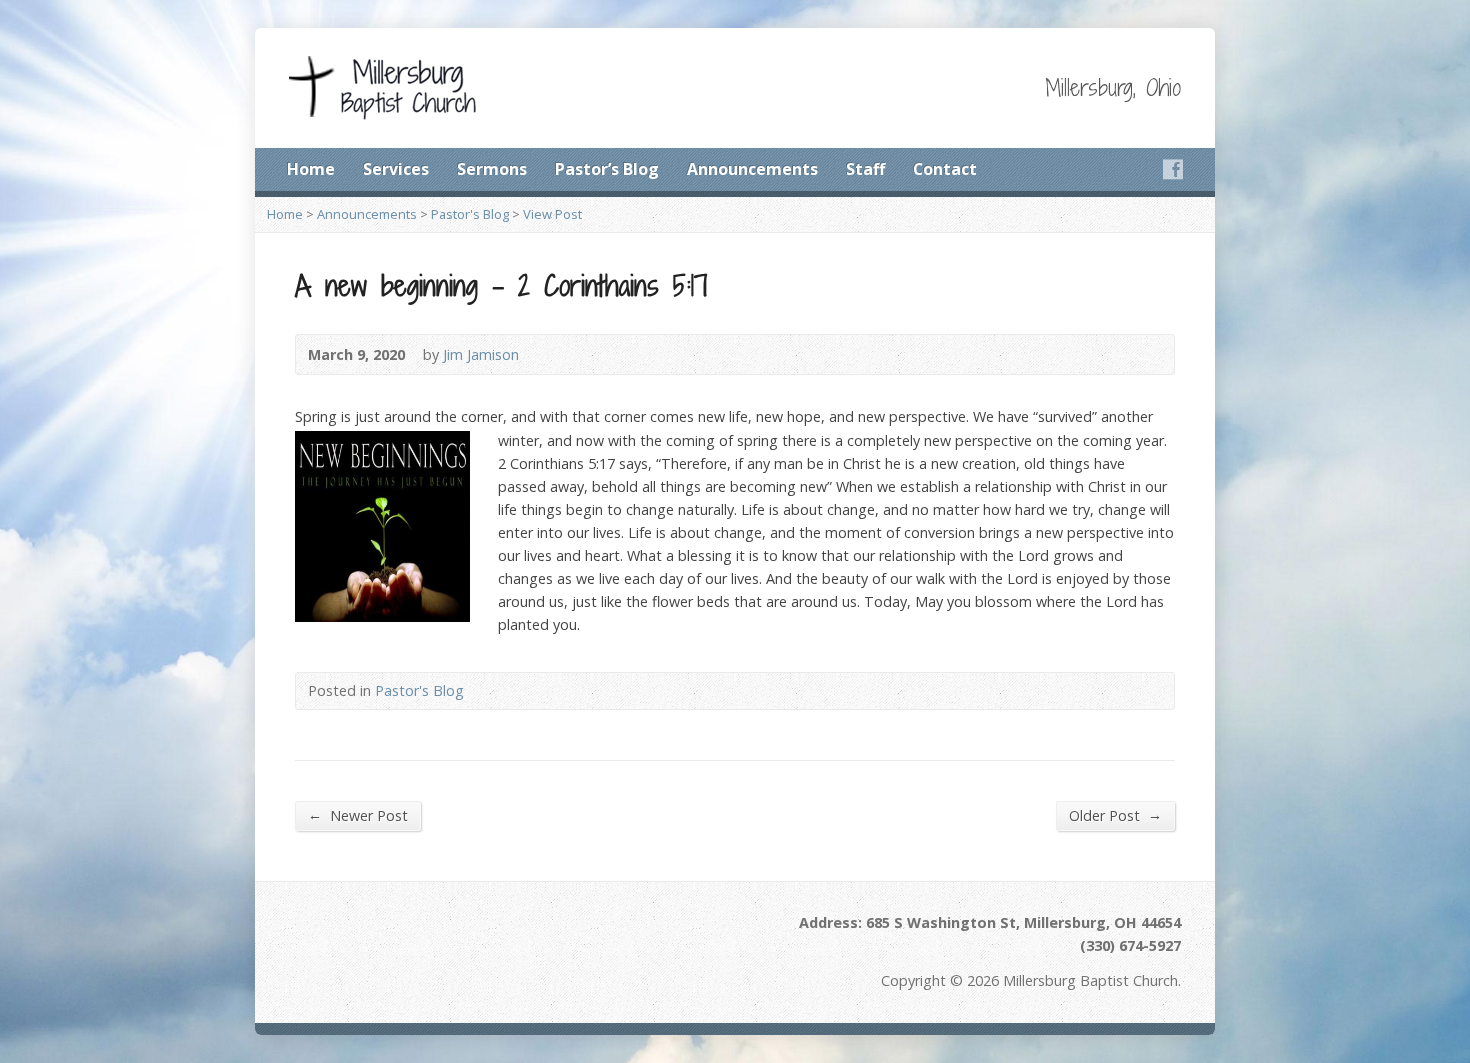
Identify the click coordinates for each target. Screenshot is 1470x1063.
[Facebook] (1173, 169)
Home (311, 169)
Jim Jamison (481, 354)
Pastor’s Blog (607, 169)
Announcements (752, 169)
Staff (865, 169)
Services (396, 169)
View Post (552, 214)
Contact (945, 169)
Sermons (492, 169)
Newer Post (358, 815)
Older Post (1115, 815)
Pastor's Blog (470, 214)
